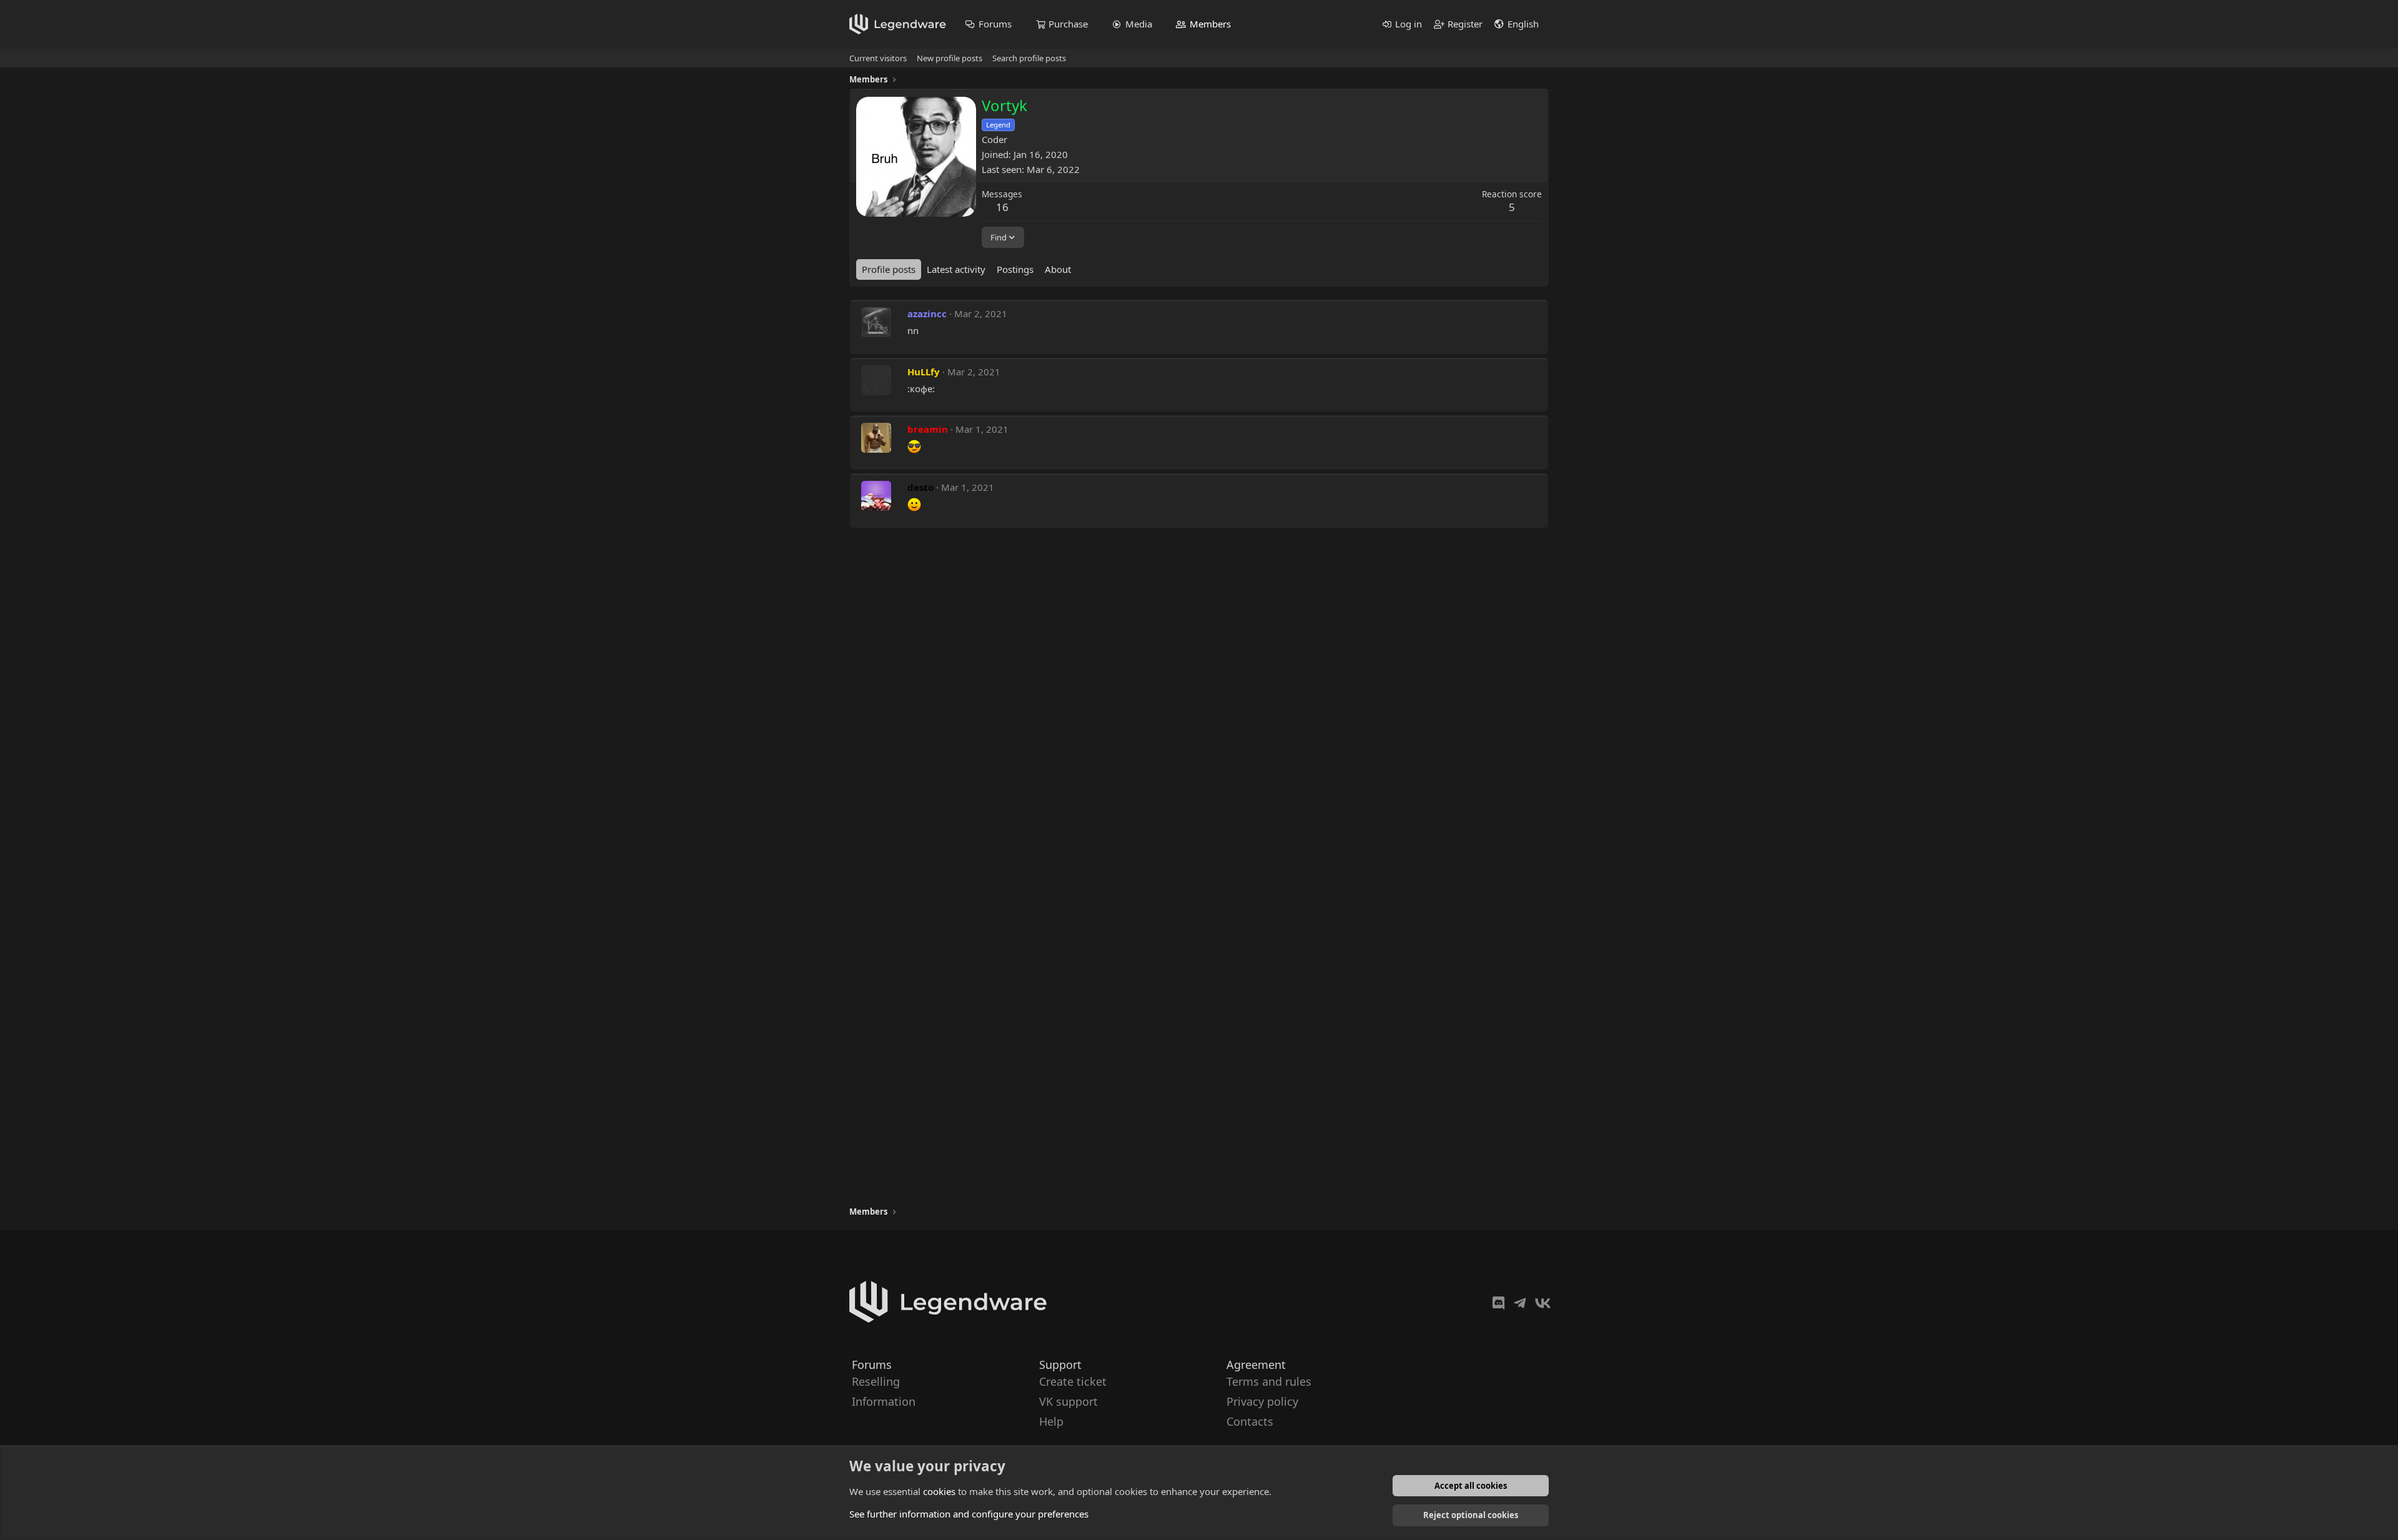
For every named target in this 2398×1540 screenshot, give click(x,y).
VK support (1068, 1401)
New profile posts (950, 58)
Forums (995, 24)
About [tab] (1058, 269)
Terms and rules (1269, 1381)
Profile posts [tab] (889, 269)
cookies (939, 1491)
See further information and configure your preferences (969, 1514)
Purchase (1068, 24)
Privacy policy (1262, 1401)
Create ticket (1073, 1381)
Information (884, 1401)
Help (1051, 1422)
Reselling (876, 1381)
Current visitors (878, 58)
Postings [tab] (1015, 269)
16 (1002, 207)
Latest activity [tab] (956, 269)
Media (1139, 24)
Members (1210, 24)
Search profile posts (1029, 58)
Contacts (1250, 1422)
